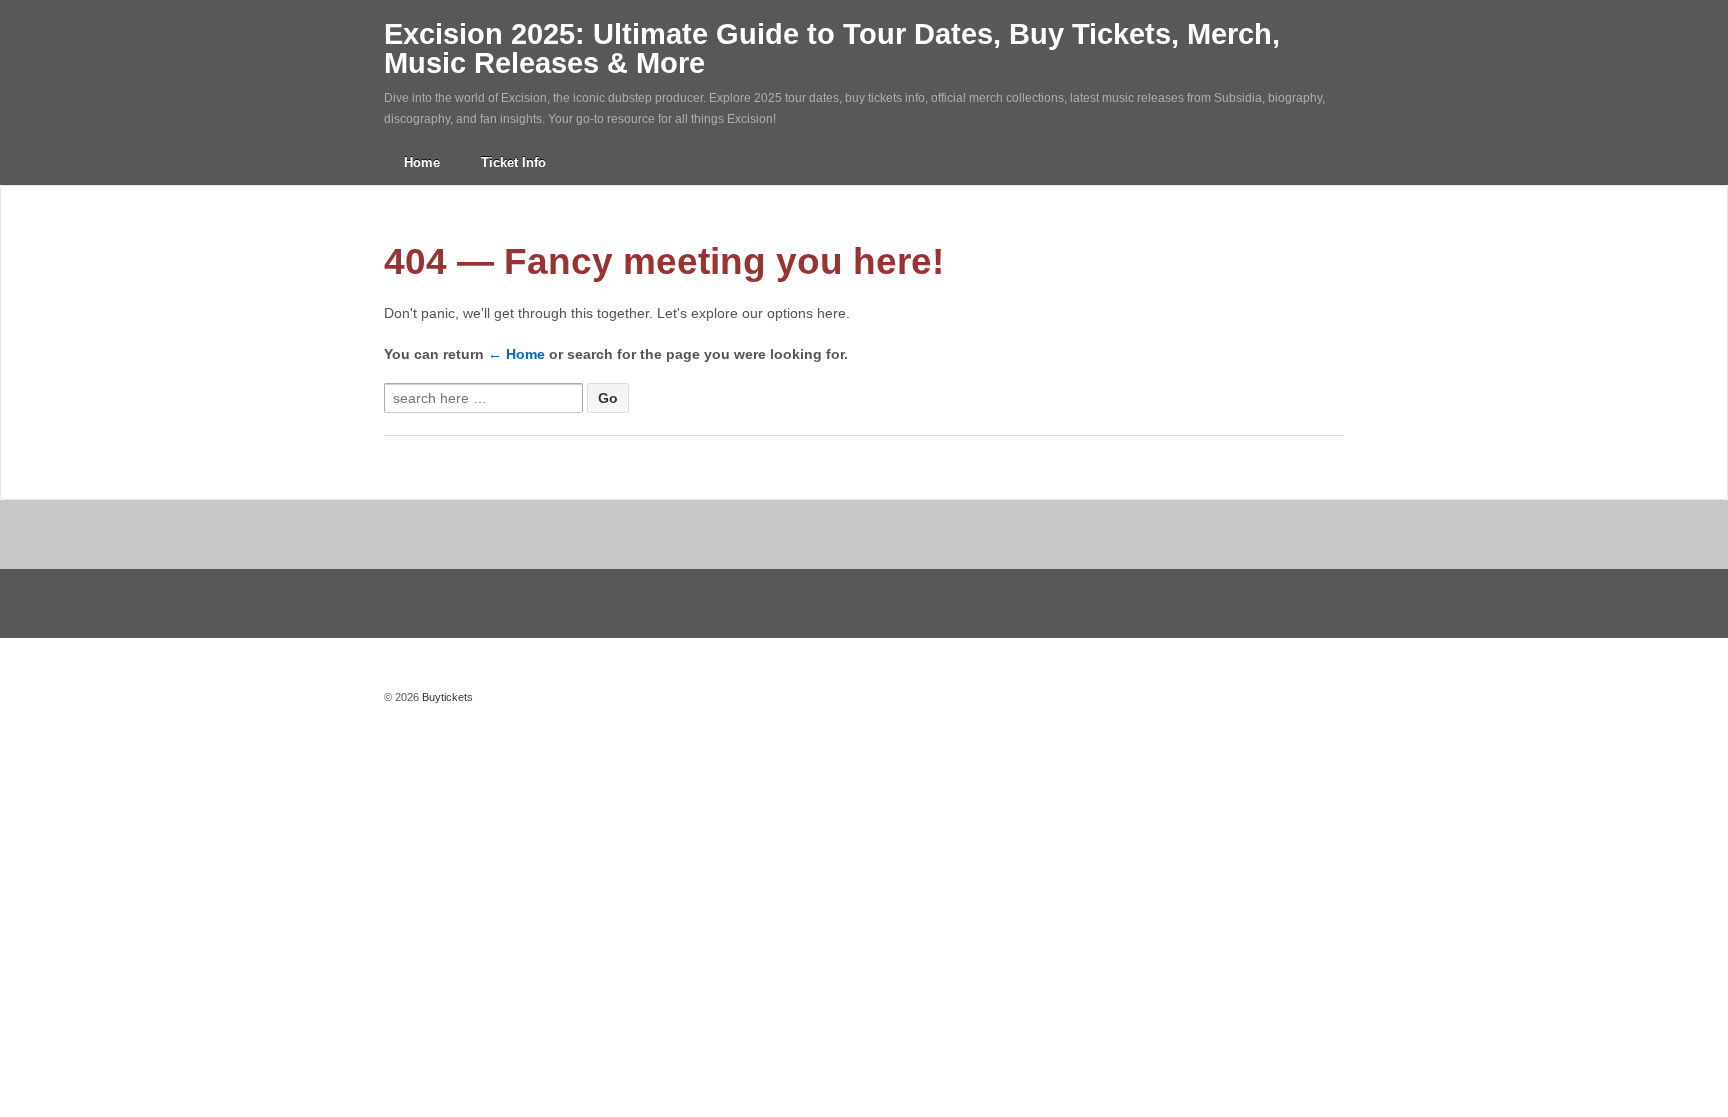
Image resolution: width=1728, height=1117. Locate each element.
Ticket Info (513, 162)
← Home (516, 354)
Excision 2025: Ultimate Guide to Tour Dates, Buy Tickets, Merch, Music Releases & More (832, 48)
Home (422, 162)
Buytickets (446, 697)
